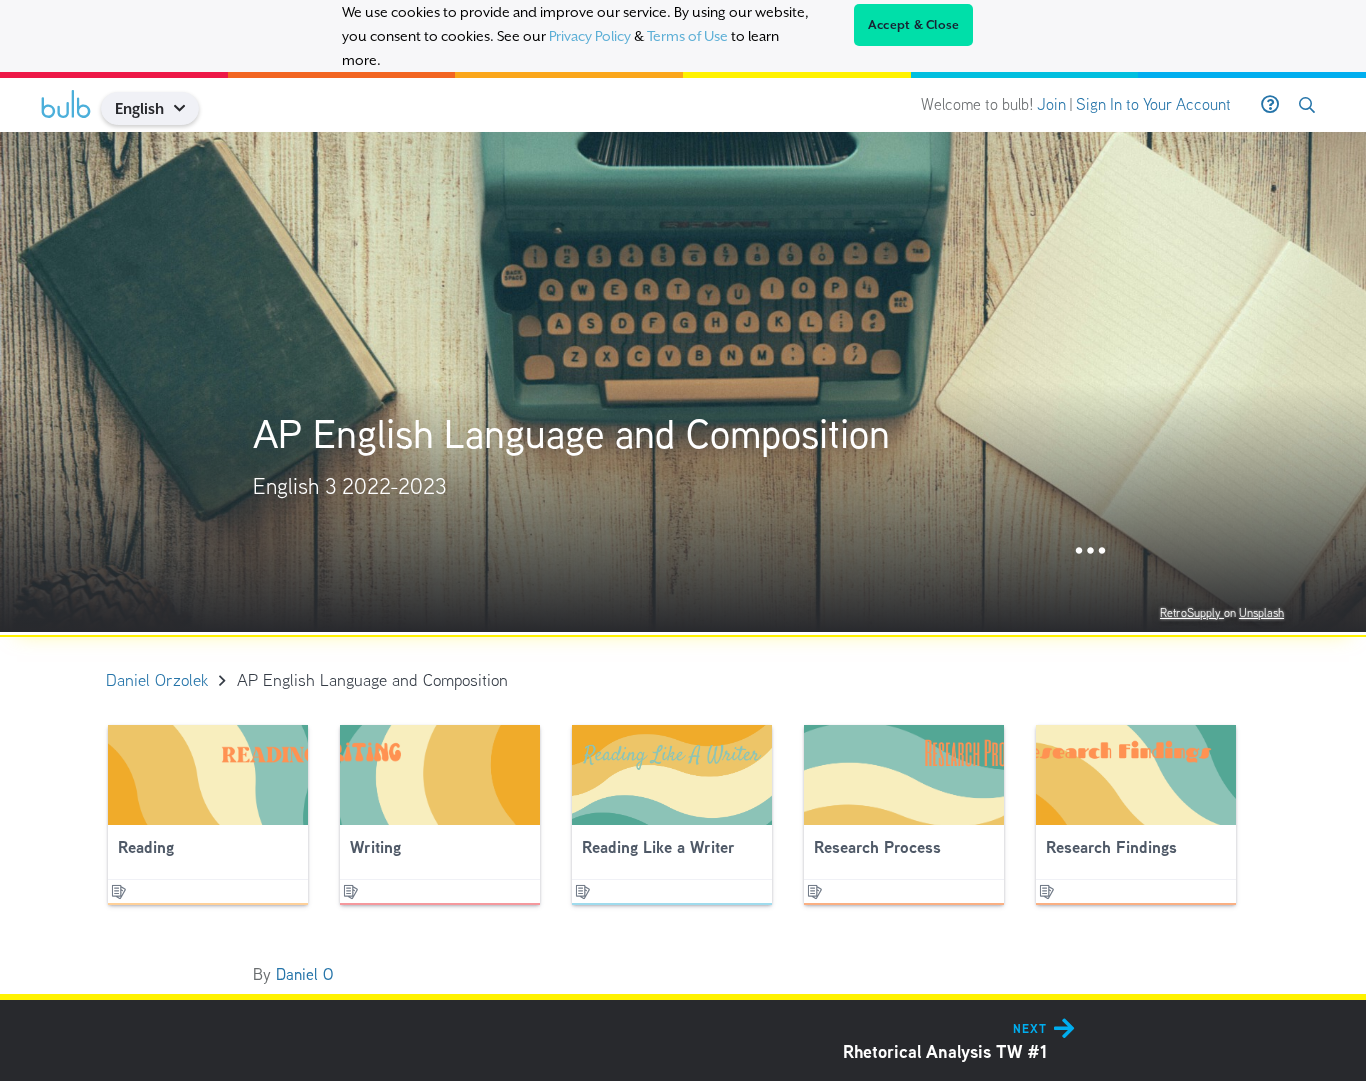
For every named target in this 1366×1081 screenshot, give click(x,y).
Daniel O (304, 974)
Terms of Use (687, 36)
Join (1051, 104)
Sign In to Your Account (1153, 104)
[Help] (1270, 105)
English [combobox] (139, 108)
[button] (187, 108)
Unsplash (1261, 612)
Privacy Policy (590, 36)
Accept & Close (914, 25)
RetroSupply (1192, 612)
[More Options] (1090, 551)
